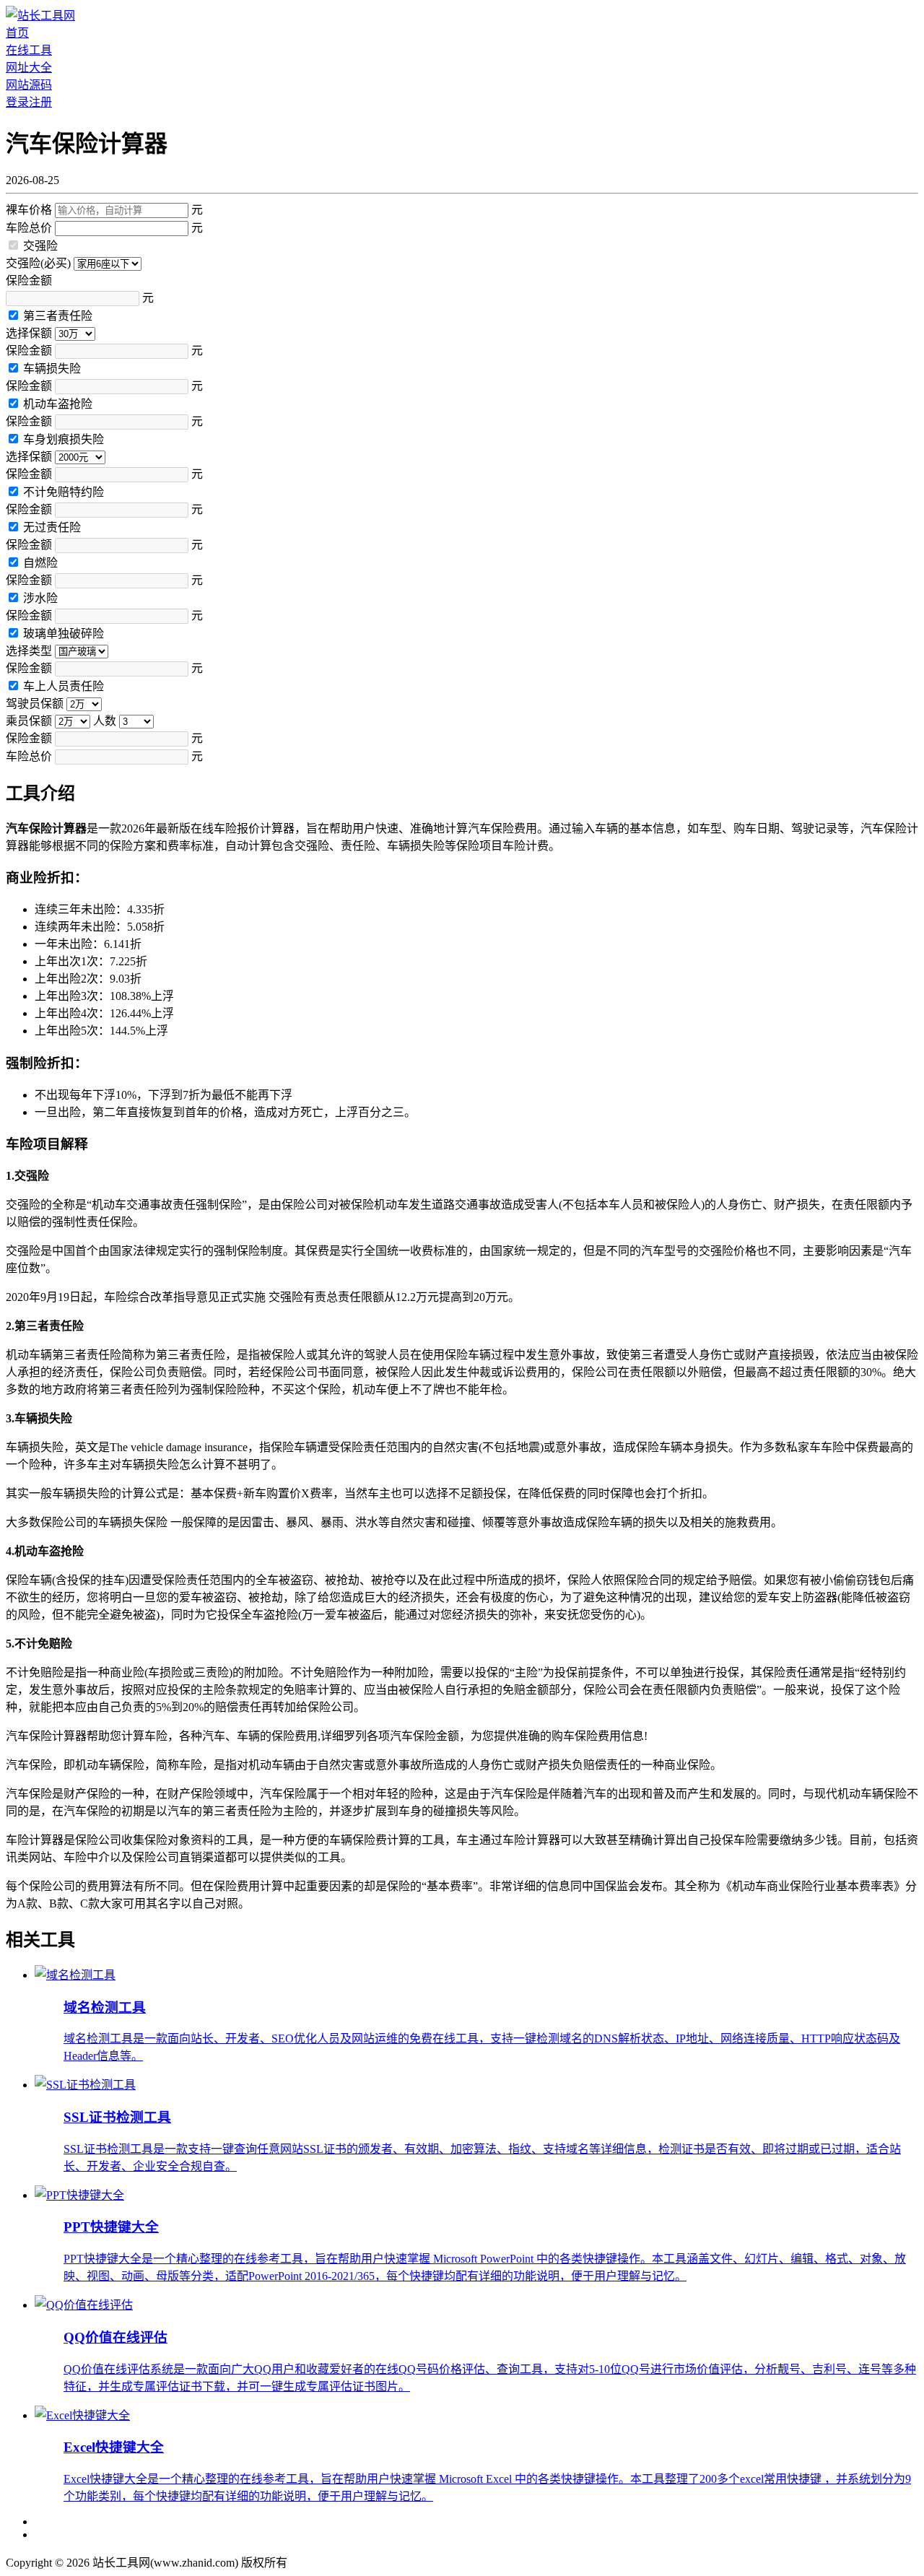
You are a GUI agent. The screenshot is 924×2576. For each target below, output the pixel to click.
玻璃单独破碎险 (64, 634)
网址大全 (29, 68)
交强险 (40, 246)
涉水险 (40, 598)
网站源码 (29, 85)
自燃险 (40, 563)
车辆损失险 (52, 369)
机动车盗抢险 (58, 404)
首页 (17, 33)
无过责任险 (52, 527)
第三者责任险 (58, 316)
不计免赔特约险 (64, 492)
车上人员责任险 (64, 686)
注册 (40, 102)
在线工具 (29, 50)
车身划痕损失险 (64, 439)
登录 (17, 102)
